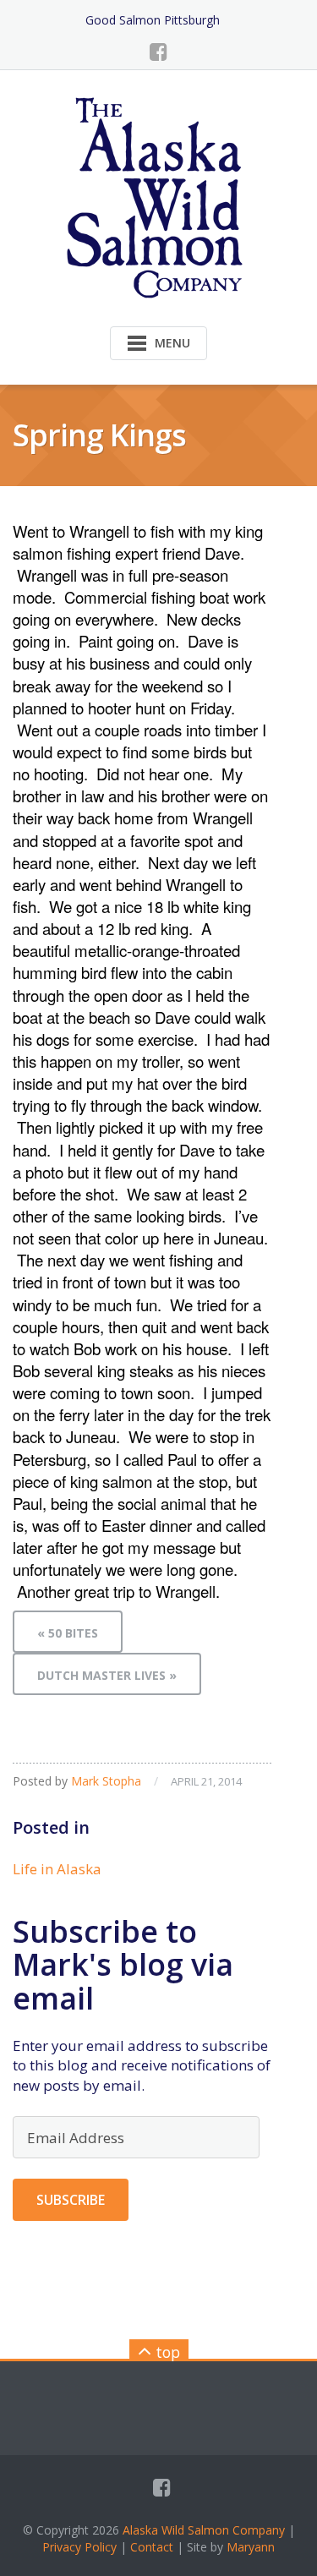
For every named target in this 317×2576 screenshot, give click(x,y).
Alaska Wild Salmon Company (204, 2530)
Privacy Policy (79, 2547)
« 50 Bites (68, 1633)
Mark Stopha (106, 1781)
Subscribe (71, 2200)
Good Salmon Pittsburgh (153, 20)
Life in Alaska (57, 1869)
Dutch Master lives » (107, 1675)
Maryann (251, 2547)
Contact (152, 2547)
